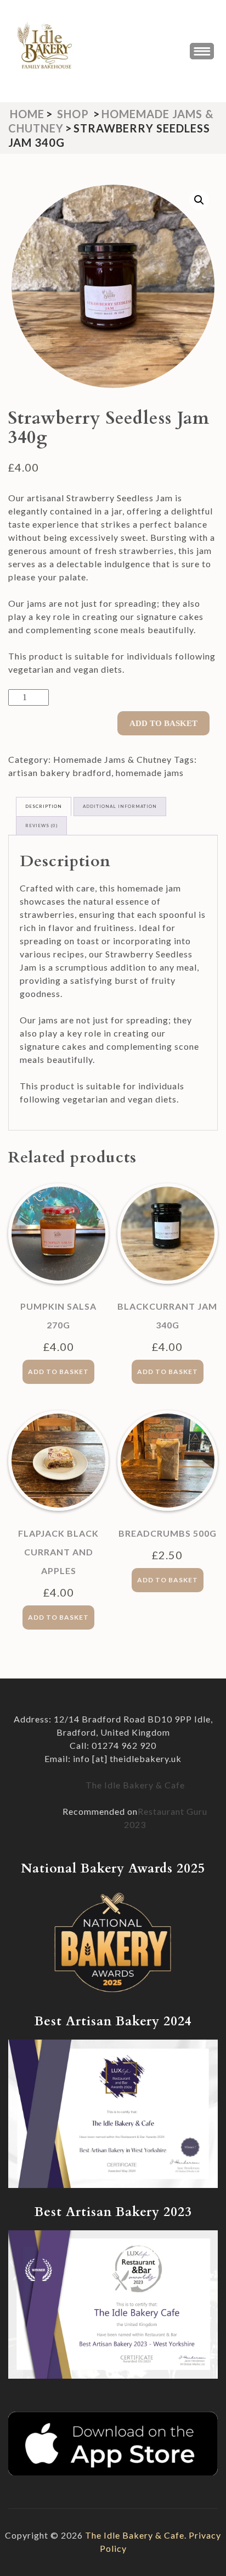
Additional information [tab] (120, 806)
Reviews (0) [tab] (41, 826)
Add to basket (163, 723)
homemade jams (150, 772)
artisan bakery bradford (60, 772)
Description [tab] (44, 806)
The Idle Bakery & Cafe (135, 1785)
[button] (199, 200)
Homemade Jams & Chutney (112, 759)
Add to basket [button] (58, 1372)
